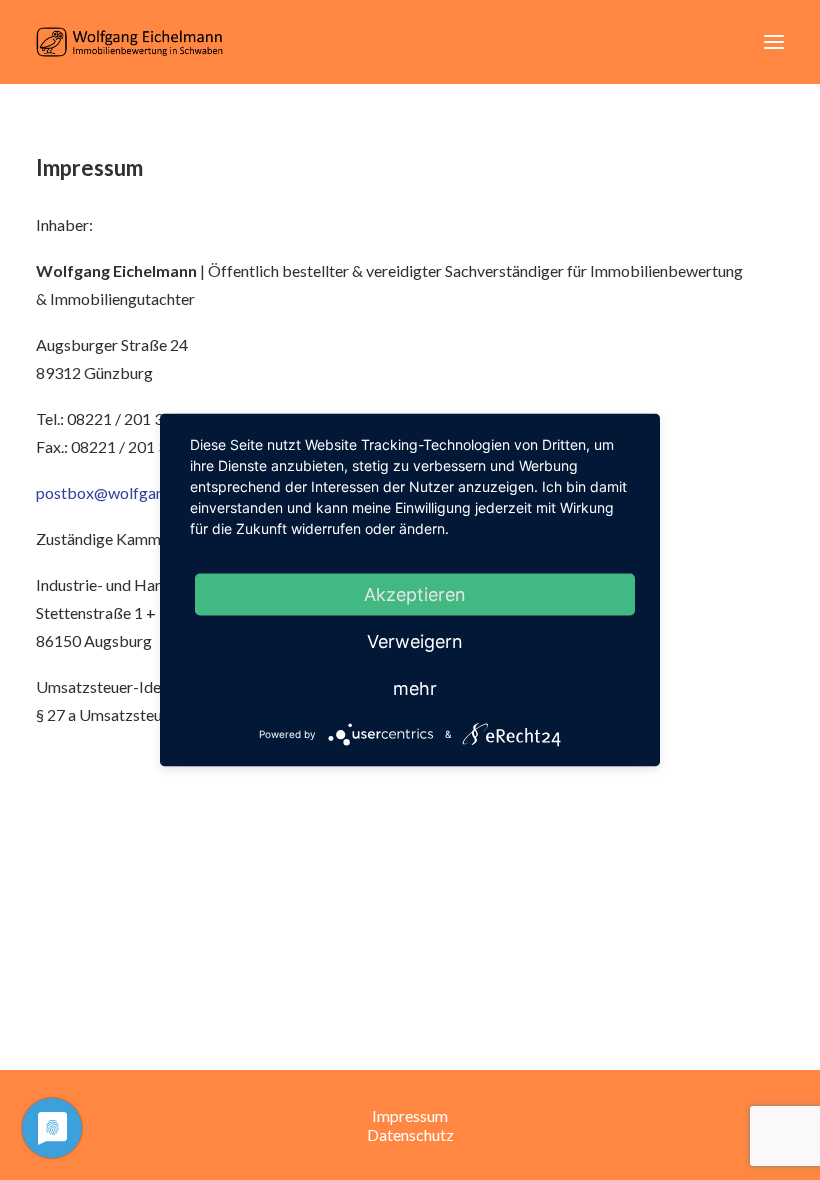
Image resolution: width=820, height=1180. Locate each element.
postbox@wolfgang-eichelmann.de (156, 492)
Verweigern (415, 641)
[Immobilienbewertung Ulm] (129, 42)
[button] (774, 42)
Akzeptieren (415, 594)
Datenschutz (410, 1134)
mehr (415, 688)
